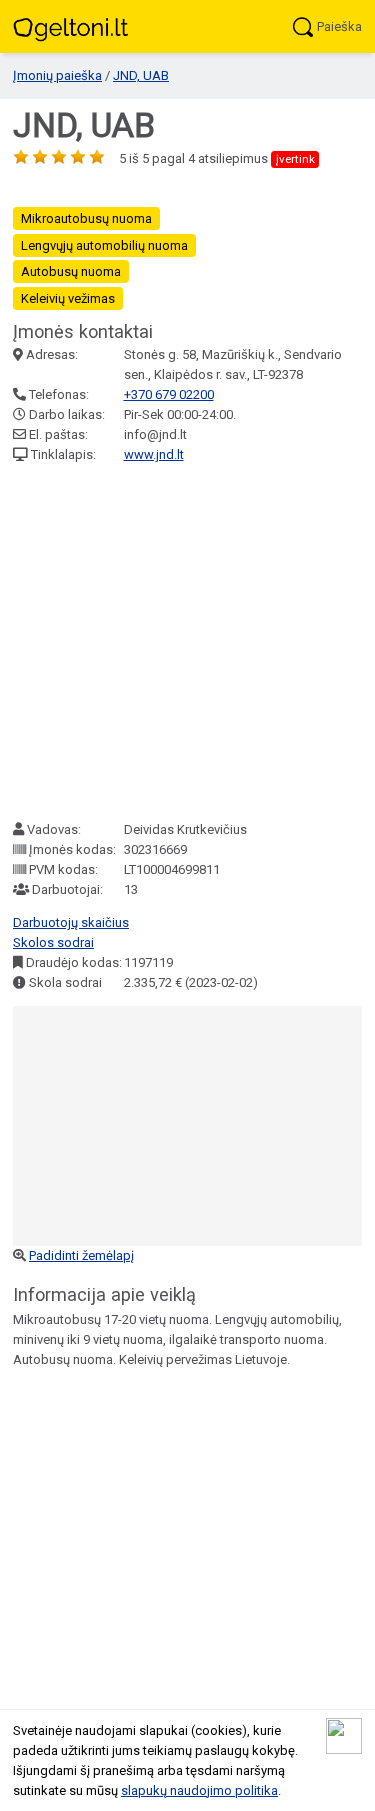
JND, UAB (141, 75)
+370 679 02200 (169, 394)
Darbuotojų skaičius (71, 922)
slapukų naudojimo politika (199, 1790)
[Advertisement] (187, 642)
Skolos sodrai (53, 942)
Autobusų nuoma (71, 271)
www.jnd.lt (154, 454)
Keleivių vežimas (68, 298)
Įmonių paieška (57, 75)
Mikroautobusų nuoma (86, 218)
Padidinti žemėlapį (81, 1255)
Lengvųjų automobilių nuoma (104, 245)
